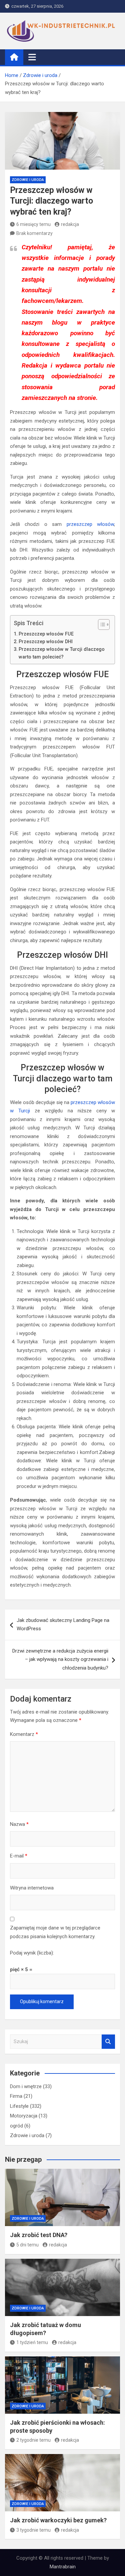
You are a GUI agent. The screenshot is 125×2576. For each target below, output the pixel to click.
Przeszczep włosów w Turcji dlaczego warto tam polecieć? (62, 653)
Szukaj (108, 2042)
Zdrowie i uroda (28, 180)
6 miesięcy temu (33, 224)
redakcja (70, 224)
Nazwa (19, 1824)
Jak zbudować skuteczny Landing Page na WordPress (63, 1625)
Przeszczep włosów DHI (46, 642)
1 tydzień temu (32, 2342)
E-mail (19, 1856)
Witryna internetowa (32, 1888)
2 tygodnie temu (33, 2440)
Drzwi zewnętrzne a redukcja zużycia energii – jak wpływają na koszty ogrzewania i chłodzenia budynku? (60, 1659)
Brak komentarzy (34, 233)
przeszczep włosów (90, 524)
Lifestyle (19, 2106)
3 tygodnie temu (33, 2530)
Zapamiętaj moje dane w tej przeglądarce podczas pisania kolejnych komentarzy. (55, 1932)
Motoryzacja (24, 2116)
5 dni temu (27, 2245)
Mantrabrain (63, 2567)
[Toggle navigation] (32, 57)
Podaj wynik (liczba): (32, 1953)
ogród (16, 2126)
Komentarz (24, 1734)
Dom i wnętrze (26, 2086)
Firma (16, 2096)
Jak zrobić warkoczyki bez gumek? (58, 2520)
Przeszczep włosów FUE (46, 634)
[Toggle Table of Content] (100, 625)
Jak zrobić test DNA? (39, 2235)
